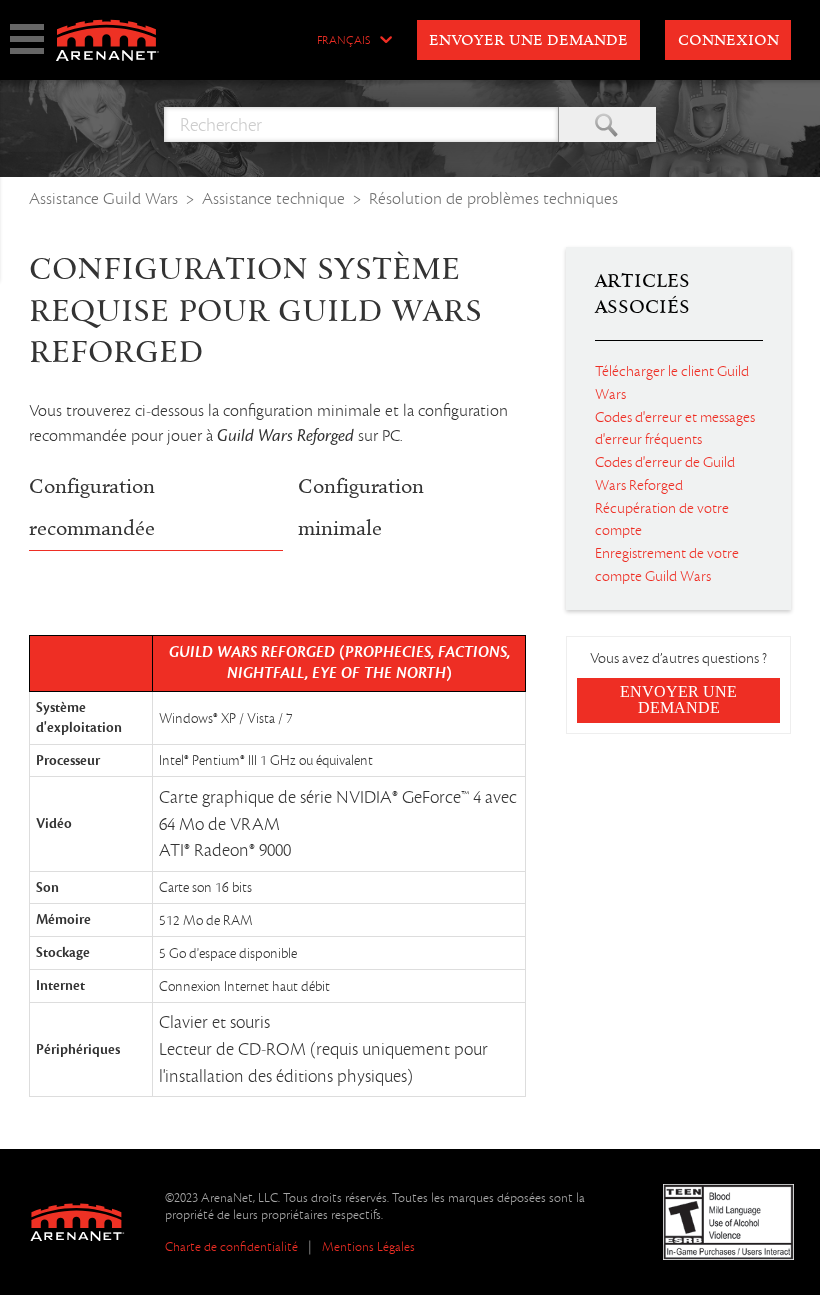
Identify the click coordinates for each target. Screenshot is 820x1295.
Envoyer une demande (528, 41)
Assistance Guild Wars (103, 198)
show (27, 39)
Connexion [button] (728, 41)
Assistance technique (273, 198)
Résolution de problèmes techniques (493, 198)
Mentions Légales (368, 1246)
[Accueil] (106, 40)
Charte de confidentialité (231, 1246)
